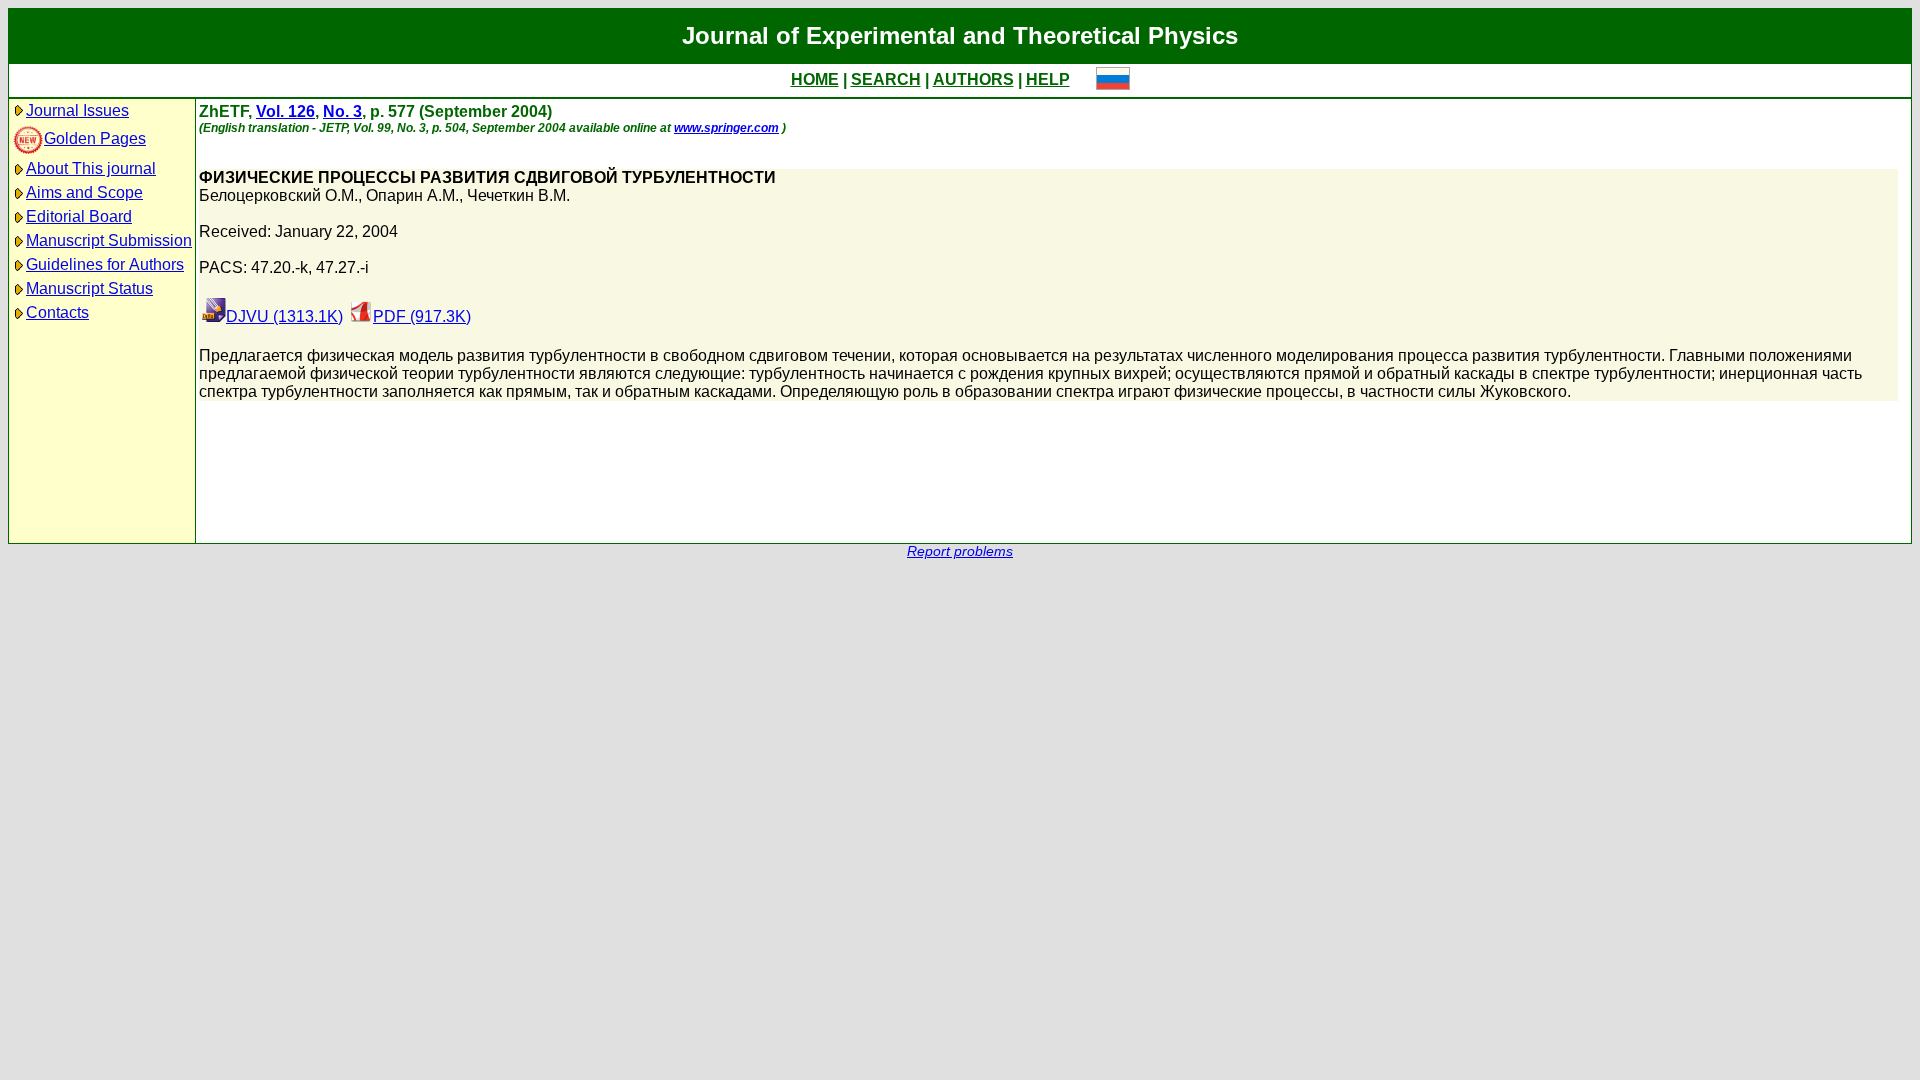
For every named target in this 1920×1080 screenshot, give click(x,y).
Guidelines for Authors (105, 264)
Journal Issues (77, 110)
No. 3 (342, 111)
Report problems (960, 551)
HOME (815, 79)
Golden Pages (95, 138)
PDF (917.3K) (422, 316)
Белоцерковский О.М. (278, 195)
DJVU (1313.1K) (284, 316)
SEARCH (886, 79)
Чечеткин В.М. (518, 195)
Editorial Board (79, 216)
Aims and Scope (84, 192)
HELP (1048, 79)
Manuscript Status (89, 288)
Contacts (57, 312)
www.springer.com (726, 128)
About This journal (91, 168)
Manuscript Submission (109, 240)
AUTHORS (973, 79)
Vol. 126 (285, 111)
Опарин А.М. (412, 195)
